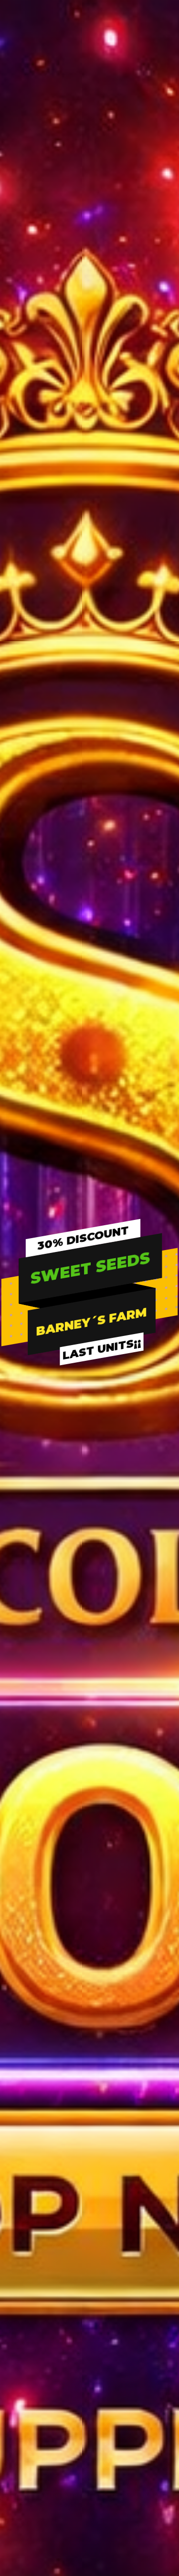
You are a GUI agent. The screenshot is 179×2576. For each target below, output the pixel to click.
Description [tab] (55, 809)
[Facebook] (17, 2173)
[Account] (142, 106)
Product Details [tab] (117, 809)
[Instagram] (59, 2173)
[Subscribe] (158, 1992)
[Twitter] (38, 2173)
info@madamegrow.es (54, 2152)
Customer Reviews (82, 2321)
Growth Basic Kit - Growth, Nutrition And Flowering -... (132, 1798)
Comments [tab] (134, 832)
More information (41, 1285)
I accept (89, 1336)
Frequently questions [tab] (65, 832)
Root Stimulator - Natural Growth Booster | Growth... (47, 1798)
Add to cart (114, 728)
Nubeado (124, 2498)
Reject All (90, 1309)
